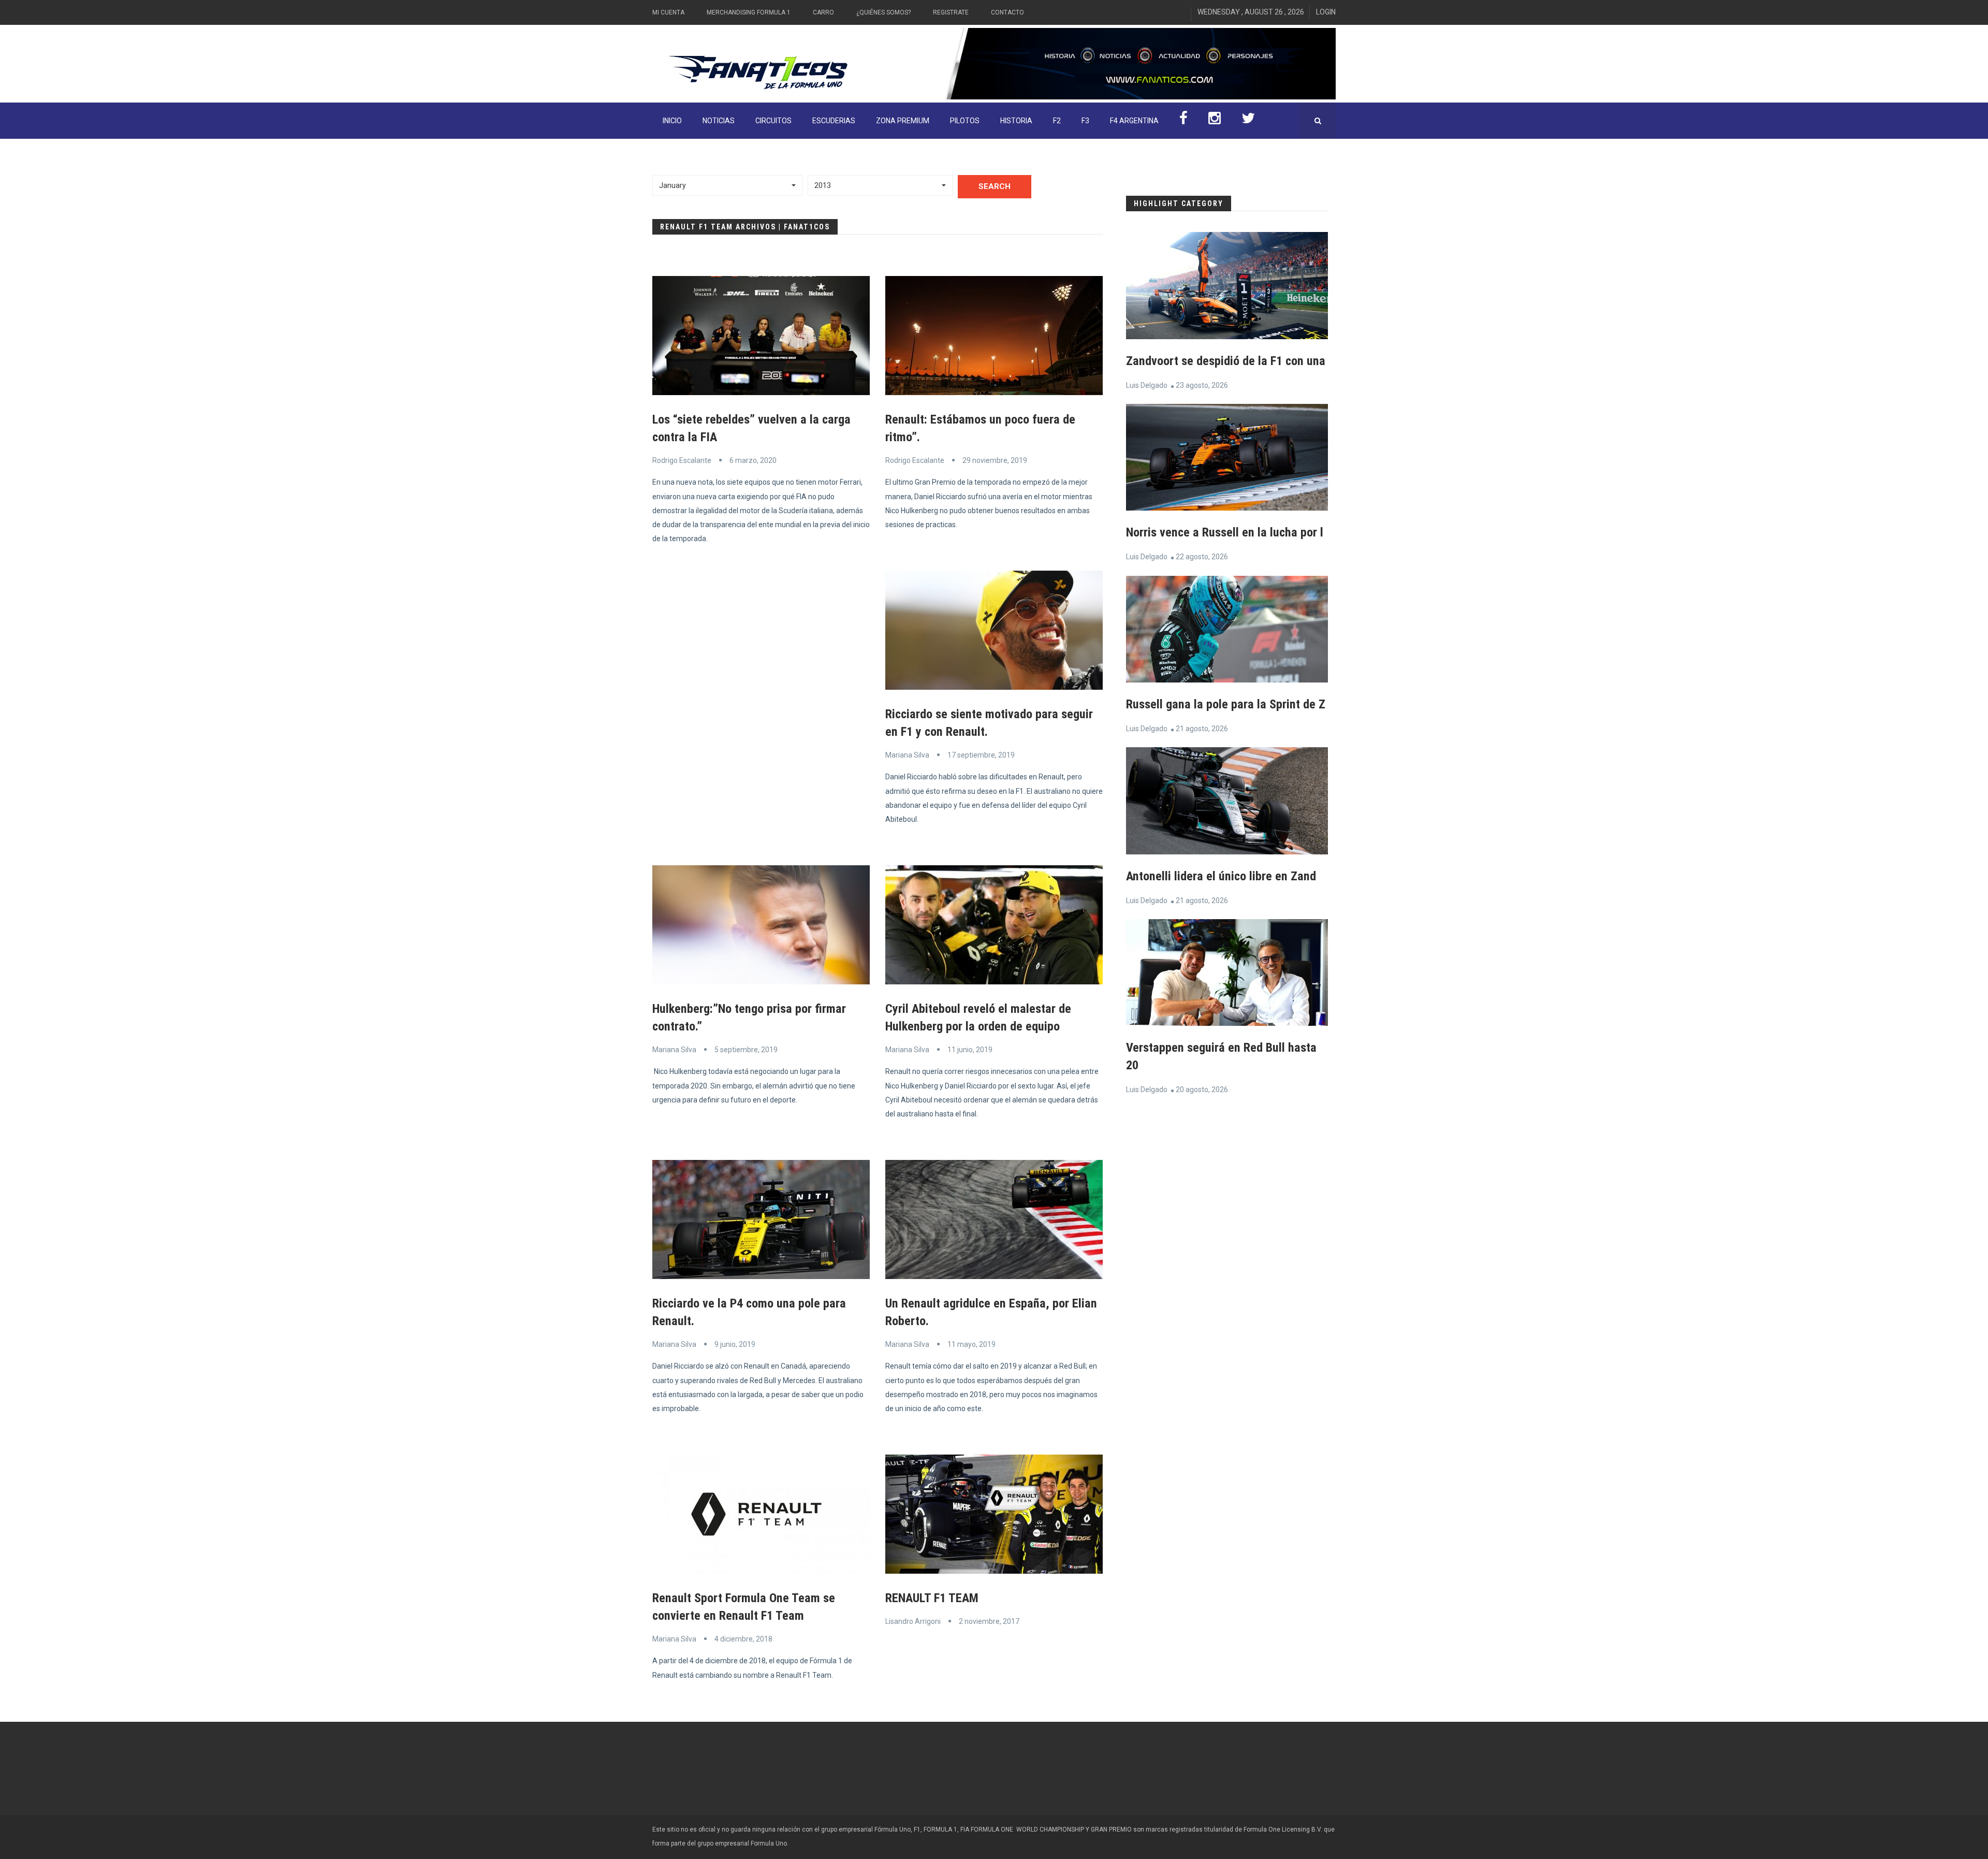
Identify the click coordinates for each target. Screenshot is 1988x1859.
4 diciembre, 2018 (743, 1639)
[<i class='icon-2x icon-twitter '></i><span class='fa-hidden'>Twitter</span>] (1248, 121)
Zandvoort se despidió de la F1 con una (1226, 361)
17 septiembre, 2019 (981, 755)
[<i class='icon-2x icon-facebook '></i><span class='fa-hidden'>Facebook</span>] (1183, 121)
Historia (1016, 121)
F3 (1085, 121)
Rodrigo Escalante (682, 460)
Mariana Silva (907, 755)
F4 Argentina (1134, 121)
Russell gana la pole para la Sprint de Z (1226, 704)
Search (995, 186)
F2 (1057, 121)
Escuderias (834, 121)
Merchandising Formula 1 (749, 12)
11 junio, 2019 (970, 1050)
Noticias (719, 121)
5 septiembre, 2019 (746, 1050)
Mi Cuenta (668, 12)
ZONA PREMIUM (903, 121)
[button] (727, 185)
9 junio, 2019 (735, 1344)
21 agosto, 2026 (1202, 729)
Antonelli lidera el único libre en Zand (1221, 876)
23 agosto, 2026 (1202, 385)
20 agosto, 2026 (1202, 1090)
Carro (823, 12)
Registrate (951, 12)
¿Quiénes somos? (883, 12)
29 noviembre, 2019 (995, 460)
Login (1326, 12)
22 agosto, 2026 (1202, 557)
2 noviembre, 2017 (989, 1621)
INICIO (672, 121)
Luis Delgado (1147, 385)
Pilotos (965, 121)
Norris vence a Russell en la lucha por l (1225, 532)
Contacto (1007, 12)
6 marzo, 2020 (753, 460)
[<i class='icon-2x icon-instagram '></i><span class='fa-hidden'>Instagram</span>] (1215, 121)
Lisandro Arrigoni (913, 1621)
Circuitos (773, 121)
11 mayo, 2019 (971, 1344)
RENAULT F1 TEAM (932, 1598)
